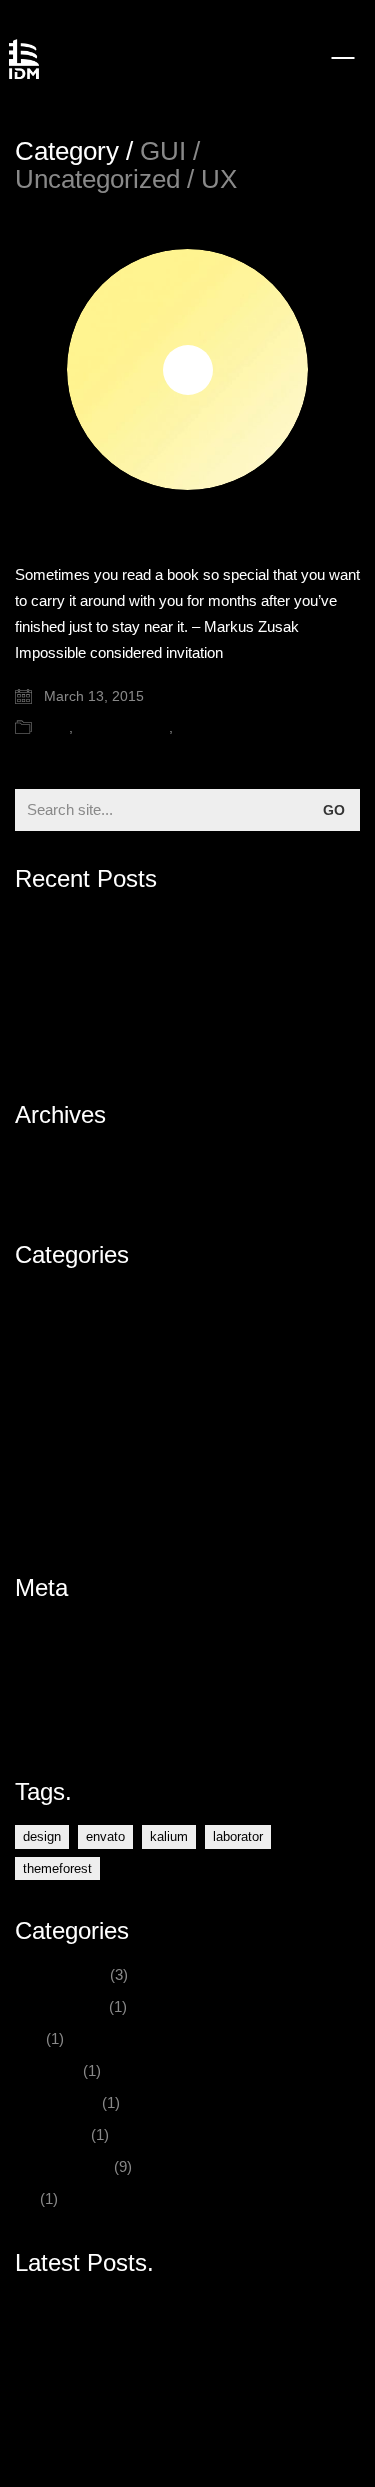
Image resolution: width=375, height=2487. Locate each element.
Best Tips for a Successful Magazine (134, 986)
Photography (56, 1427)
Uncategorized (123, 727)
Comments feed (67, 1695)
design (42, 1836)
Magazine (47, 1395)
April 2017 (47, 1158)
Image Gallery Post (78, 1018)
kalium (169, 1836)
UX (186, 727)
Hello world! (53, 922)
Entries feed (54, 1663)
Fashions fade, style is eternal (112, 954)
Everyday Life (60, 1331)
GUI (56, 727)
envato (105, 1836)
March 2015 (54, 1190)
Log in (34, 1631)
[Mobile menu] (344, 58)
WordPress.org (64, 1727)
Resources (51, 1459)
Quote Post (75, 533)
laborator (238, 1836)
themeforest (57, 1868)
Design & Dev (60, 1299)
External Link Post (74, 1050)
